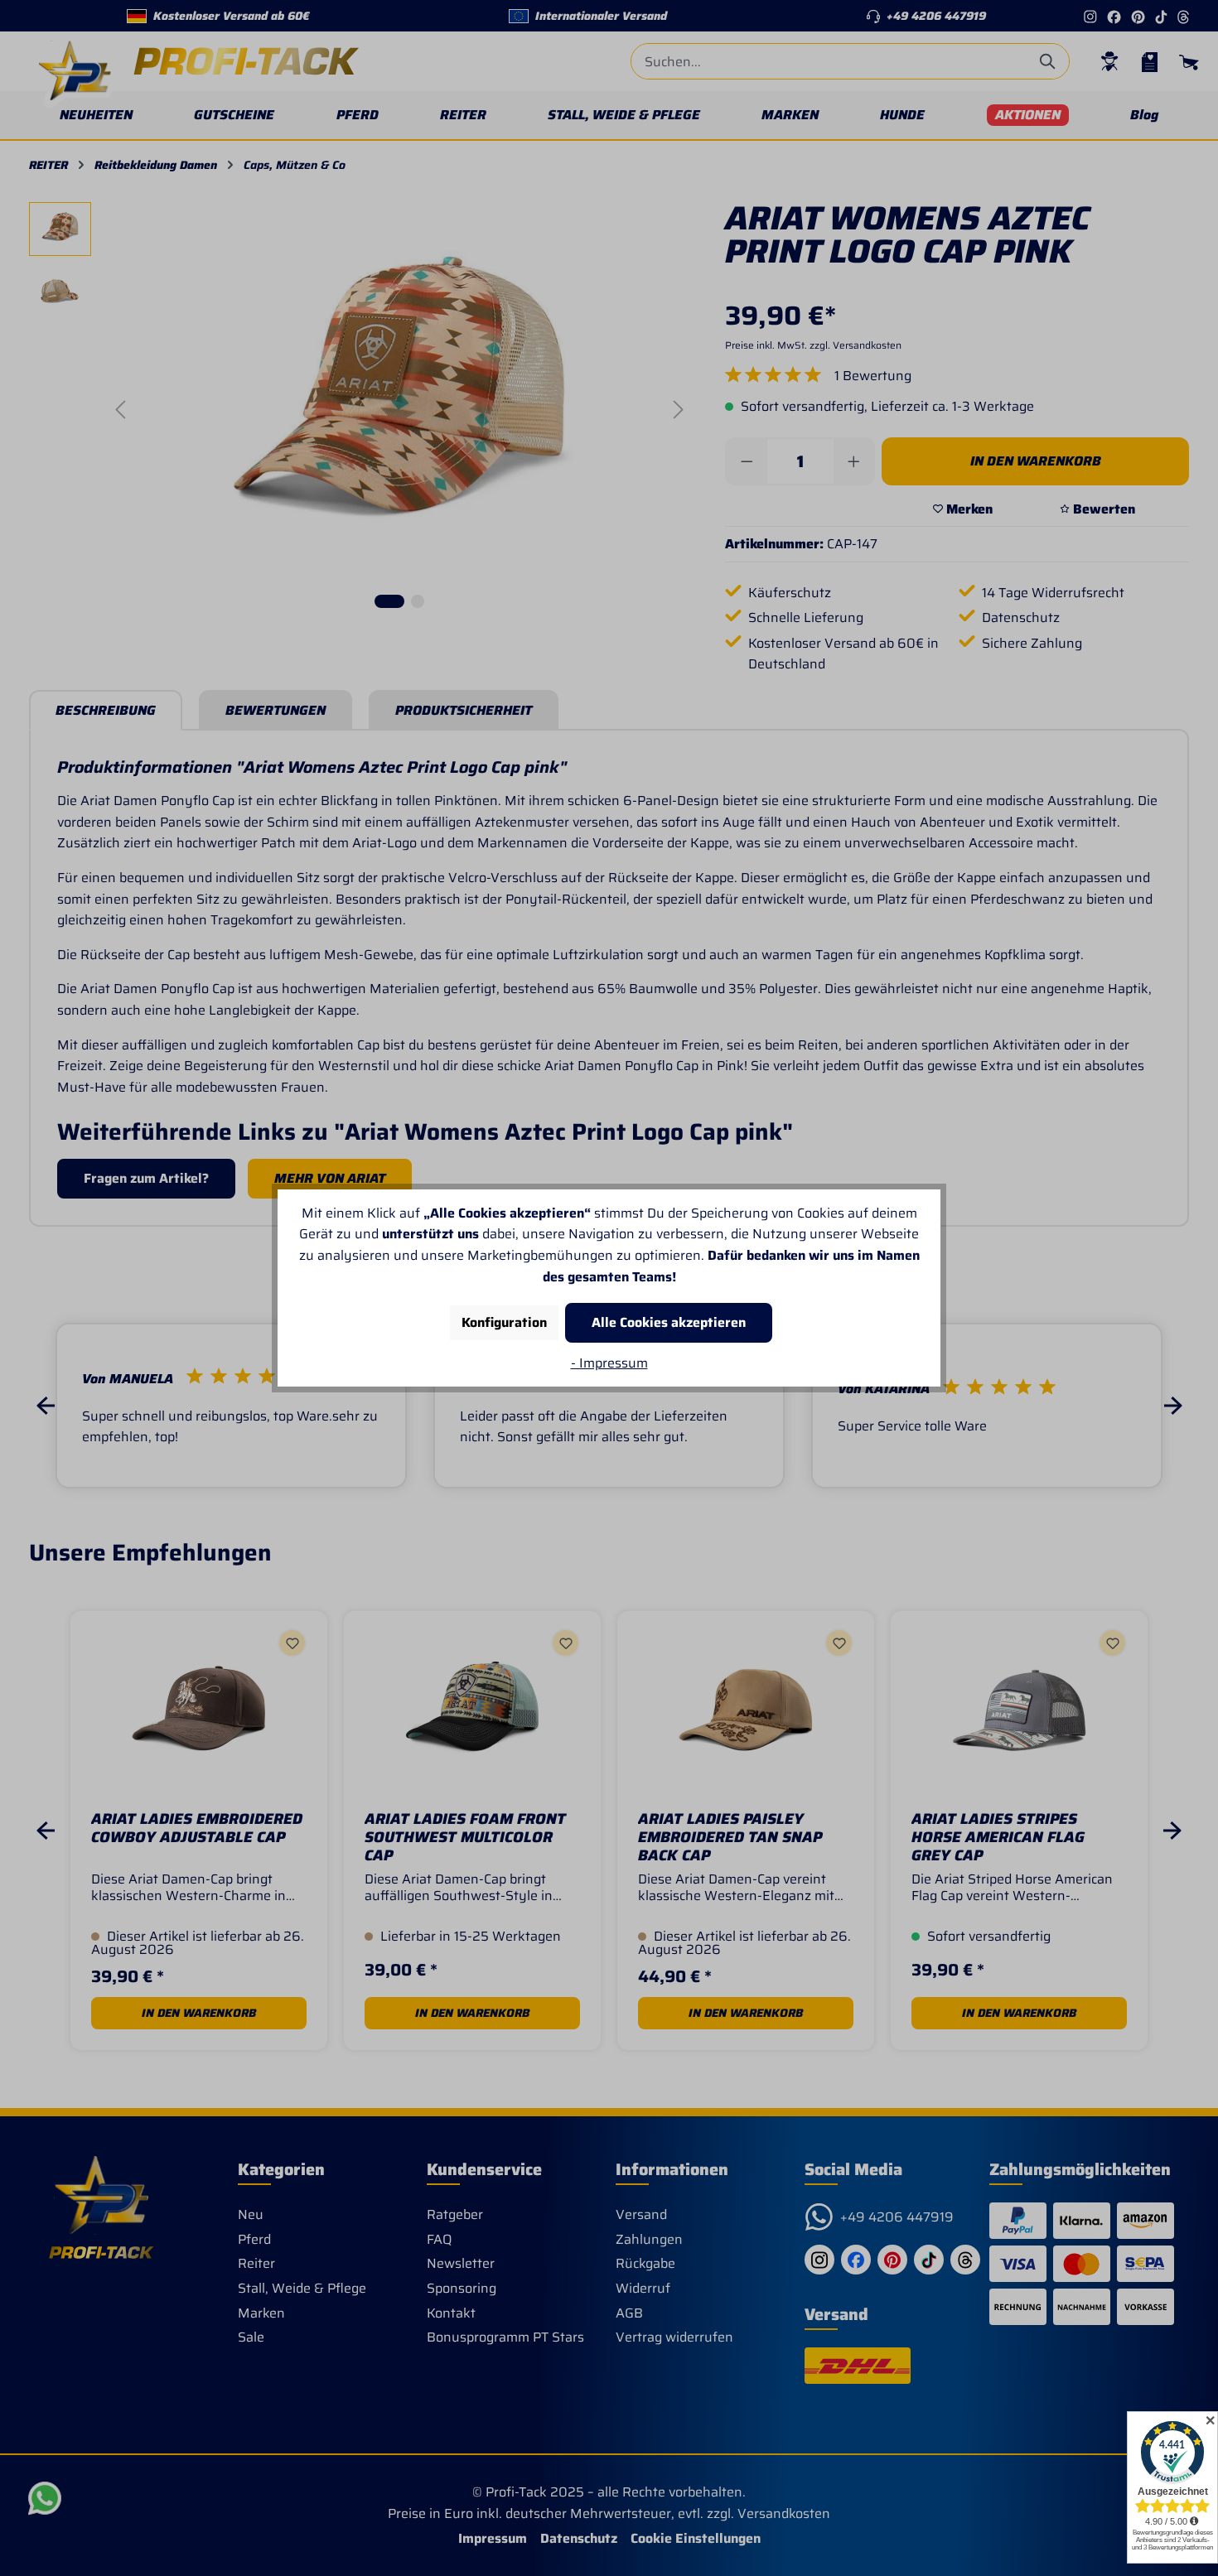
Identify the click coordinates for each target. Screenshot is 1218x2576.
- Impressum (609, 1363)
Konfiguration (504, 1322)
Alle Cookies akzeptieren (669, 1322)
